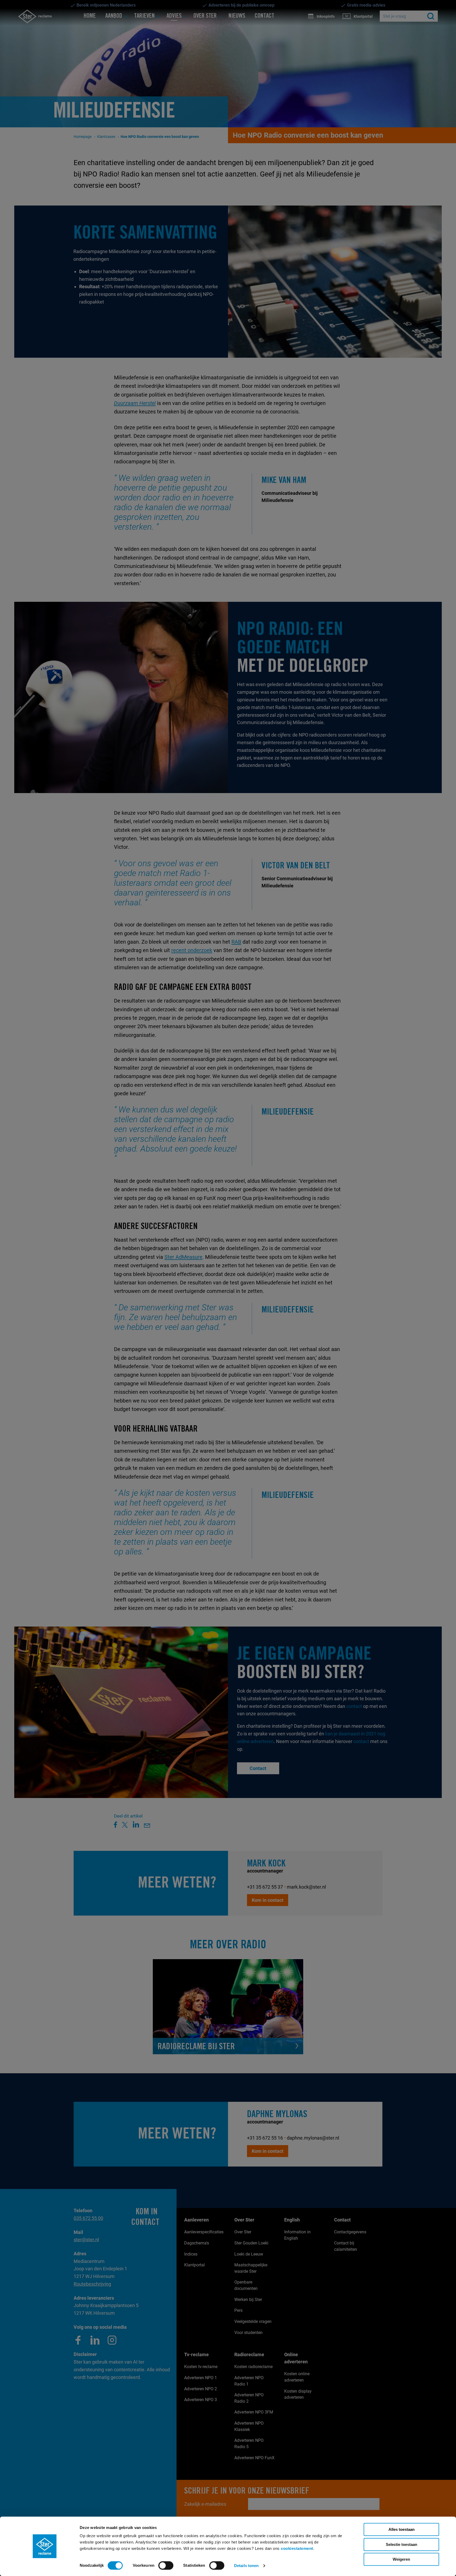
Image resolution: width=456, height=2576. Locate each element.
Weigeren (401, 2559)
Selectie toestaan (402, 2544)
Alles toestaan (402, 2529)
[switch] (166, 2565)
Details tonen (246, 2566)
